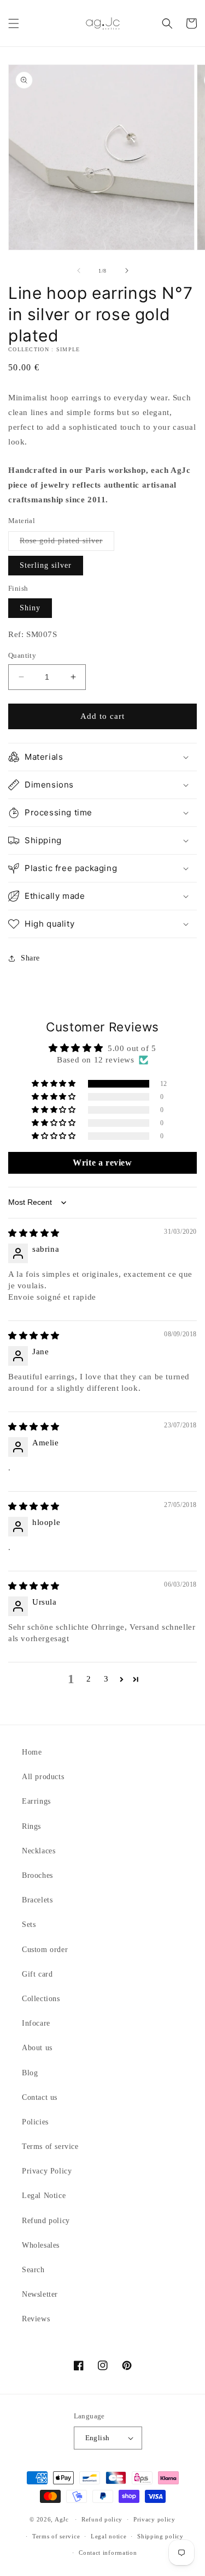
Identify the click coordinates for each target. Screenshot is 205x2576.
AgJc (62, 2519)
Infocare (36, 2023)
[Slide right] (127, 271)
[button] (14, 23)
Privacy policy (154, 2519)
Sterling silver (46, 565)
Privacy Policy (47, 2171)
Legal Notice (44, 2196)
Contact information (108, 2553)
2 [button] (89, 1679)
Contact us (40, 2097)
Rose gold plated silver (67, 544)
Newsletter (40, 2294)
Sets (29, 1925)
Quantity (22, 655)
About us (37, 2048)
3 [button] (106, 1679)
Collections (41, 1999)
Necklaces (39, 1851)
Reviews (36, 2319)
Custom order (45, 1950)
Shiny (30, 608)
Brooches (37, 1875)
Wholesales (41, 2245)
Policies (35, 2122)
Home (32, 1752)
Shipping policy (160, 2536)
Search (33, 2270)
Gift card (37, 1974)
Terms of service (50, 2146)
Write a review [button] (102, 1163)
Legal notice (109, 2536)
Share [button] (30, 958)
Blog (30, 2073)
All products (43, 1777)
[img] (34, 1233)
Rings (31, 1826)
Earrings (36, 1801)
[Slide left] (79, 271)
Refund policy (46, 2221)
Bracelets (37, 1900)
